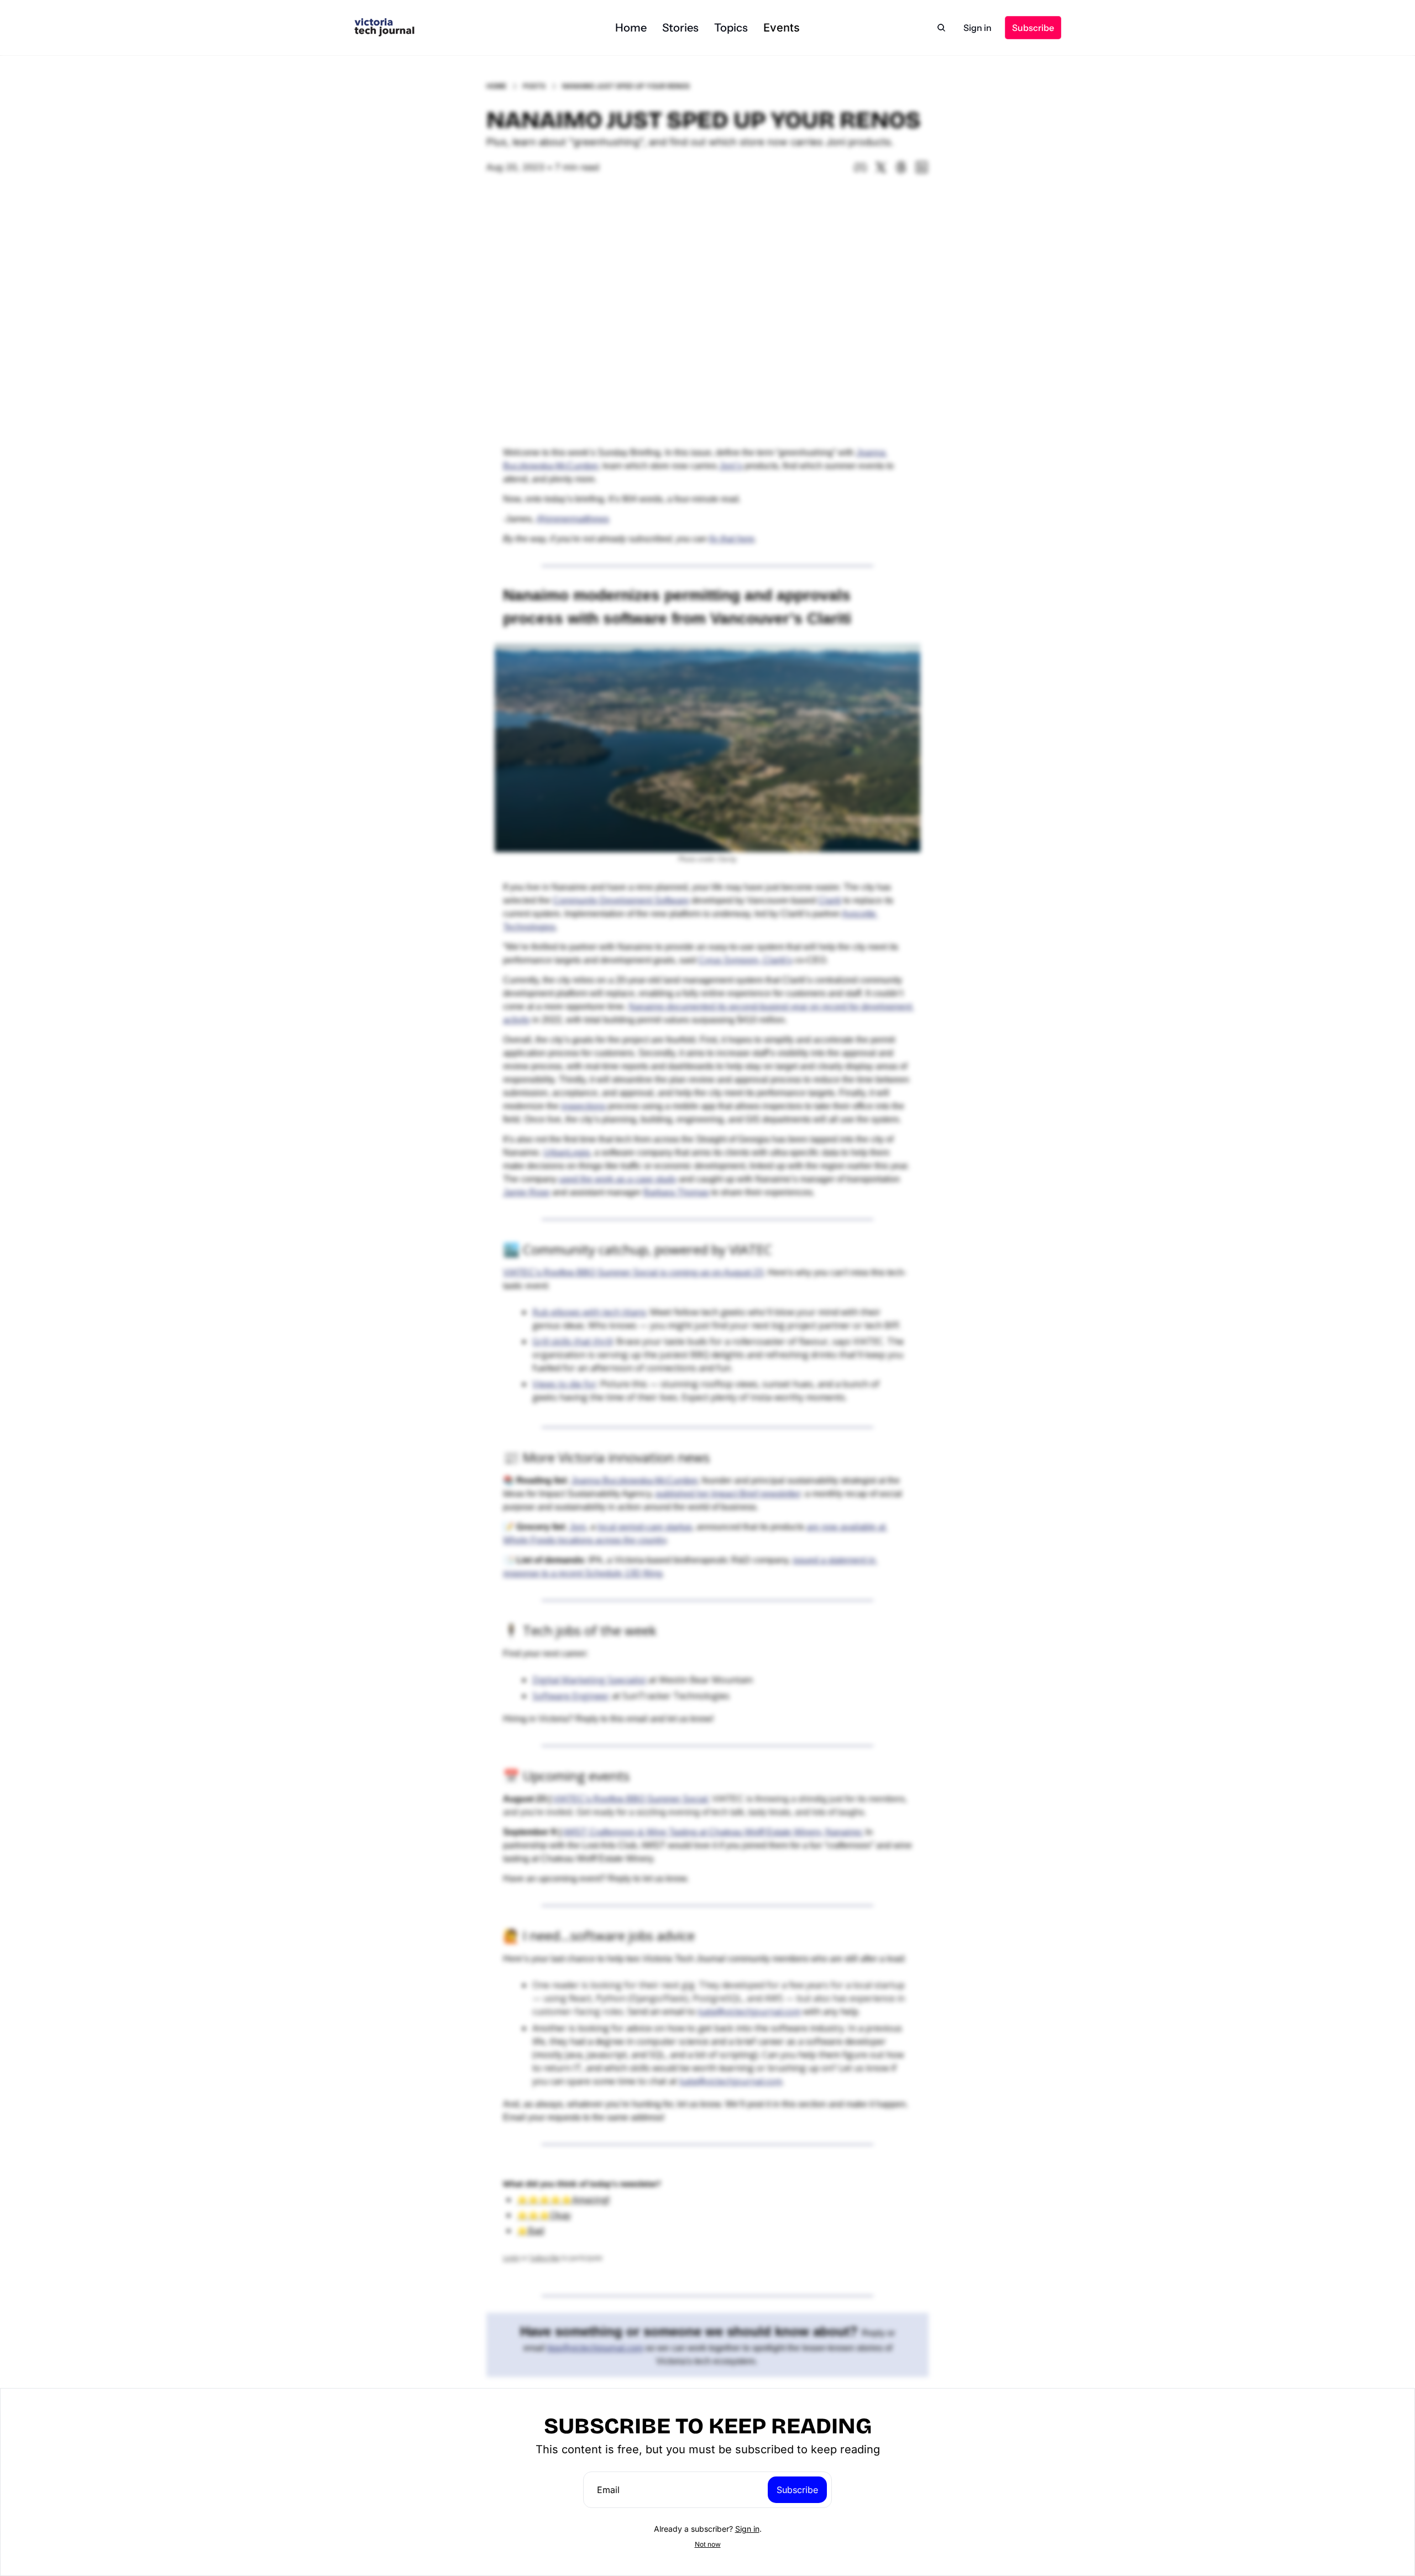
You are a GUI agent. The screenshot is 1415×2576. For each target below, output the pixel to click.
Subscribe (797, 2490)
